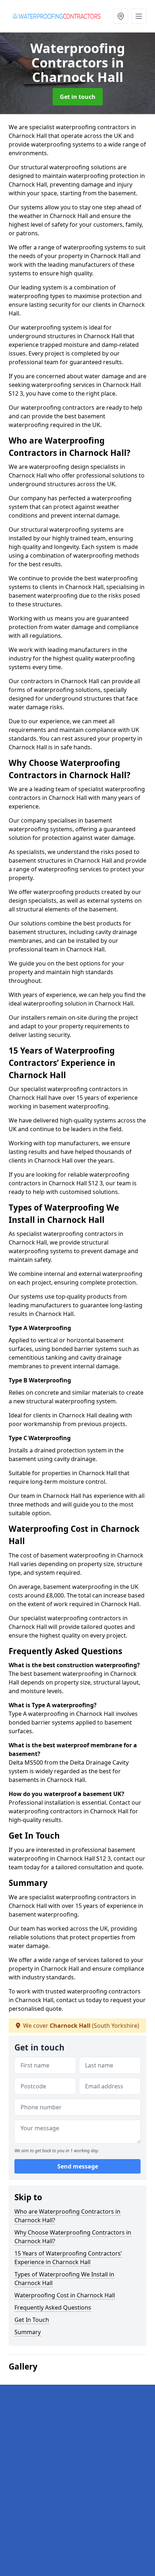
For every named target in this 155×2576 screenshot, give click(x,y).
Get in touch (78, 97)
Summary (28, 2332)
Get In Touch (32, 2320)
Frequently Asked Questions (53, 2307)
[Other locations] (121, 16)
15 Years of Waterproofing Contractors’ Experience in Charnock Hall (68, 2258)
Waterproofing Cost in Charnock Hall (65, 2295)
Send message (78, 2166)
